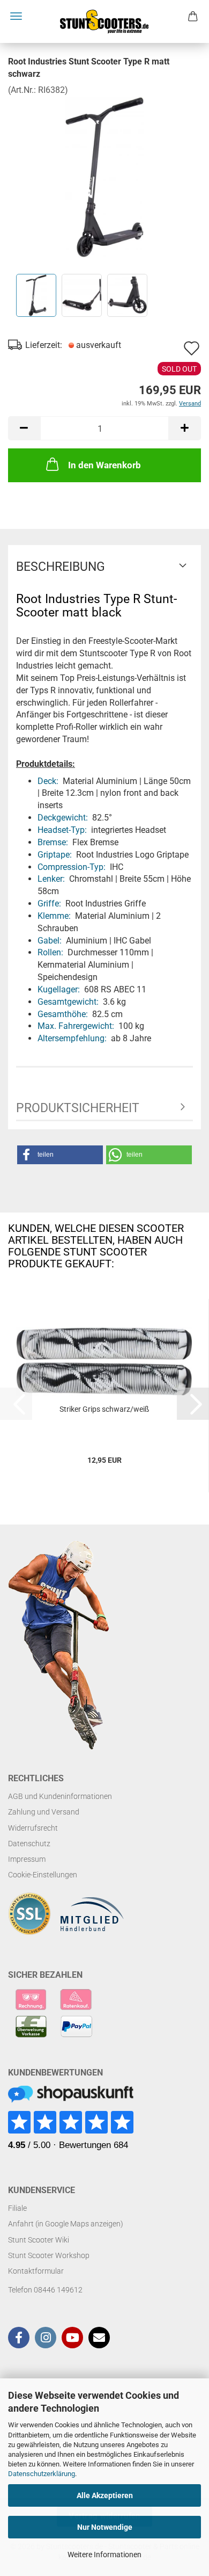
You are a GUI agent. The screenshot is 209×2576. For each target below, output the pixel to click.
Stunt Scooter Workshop (49, 2255)
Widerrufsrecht (33, 1828)
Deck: (48, 781)
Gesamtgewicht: (68, 1002)
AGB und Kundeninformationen (60, 1796)
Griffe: (49, 904)
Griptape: (55, 855)
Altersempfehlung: (72, 1038)
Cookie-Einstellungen (43, 1875)
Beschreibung (61, 567)
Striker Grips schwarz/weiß (104, 1409)
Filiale (17, 2208)
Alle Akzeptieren (105, 2495)
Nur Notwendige (105, 2527)
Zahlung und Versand (44, 1812)
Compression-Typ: (72, 867)
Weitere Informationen (104, 2555)
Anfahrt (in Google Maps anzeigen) (66, 2224)
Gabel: (50, 941)
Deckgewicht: (63, 818)
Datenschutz (29, 1844)
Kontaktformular (36, 2271)
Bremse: (53, 842)
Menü (16, 16)
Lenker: (51, 879)
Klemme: (54, 916)
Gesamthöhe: (63, 1014)
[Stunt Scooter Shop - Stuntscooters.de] (104, 21)
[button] (24, 428)
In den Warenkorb (104, 465)
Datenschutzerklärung (42, 2474)
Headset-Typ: (62, 830)
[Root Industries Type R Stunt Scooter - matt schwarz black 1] (104, 176)
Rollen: (50, 952)
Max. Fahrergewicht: (76, 1026)
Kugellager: (59, 989)
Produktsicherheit (78, 1108)
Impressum (27, 1859)
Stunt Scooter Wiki (39, 2240)
